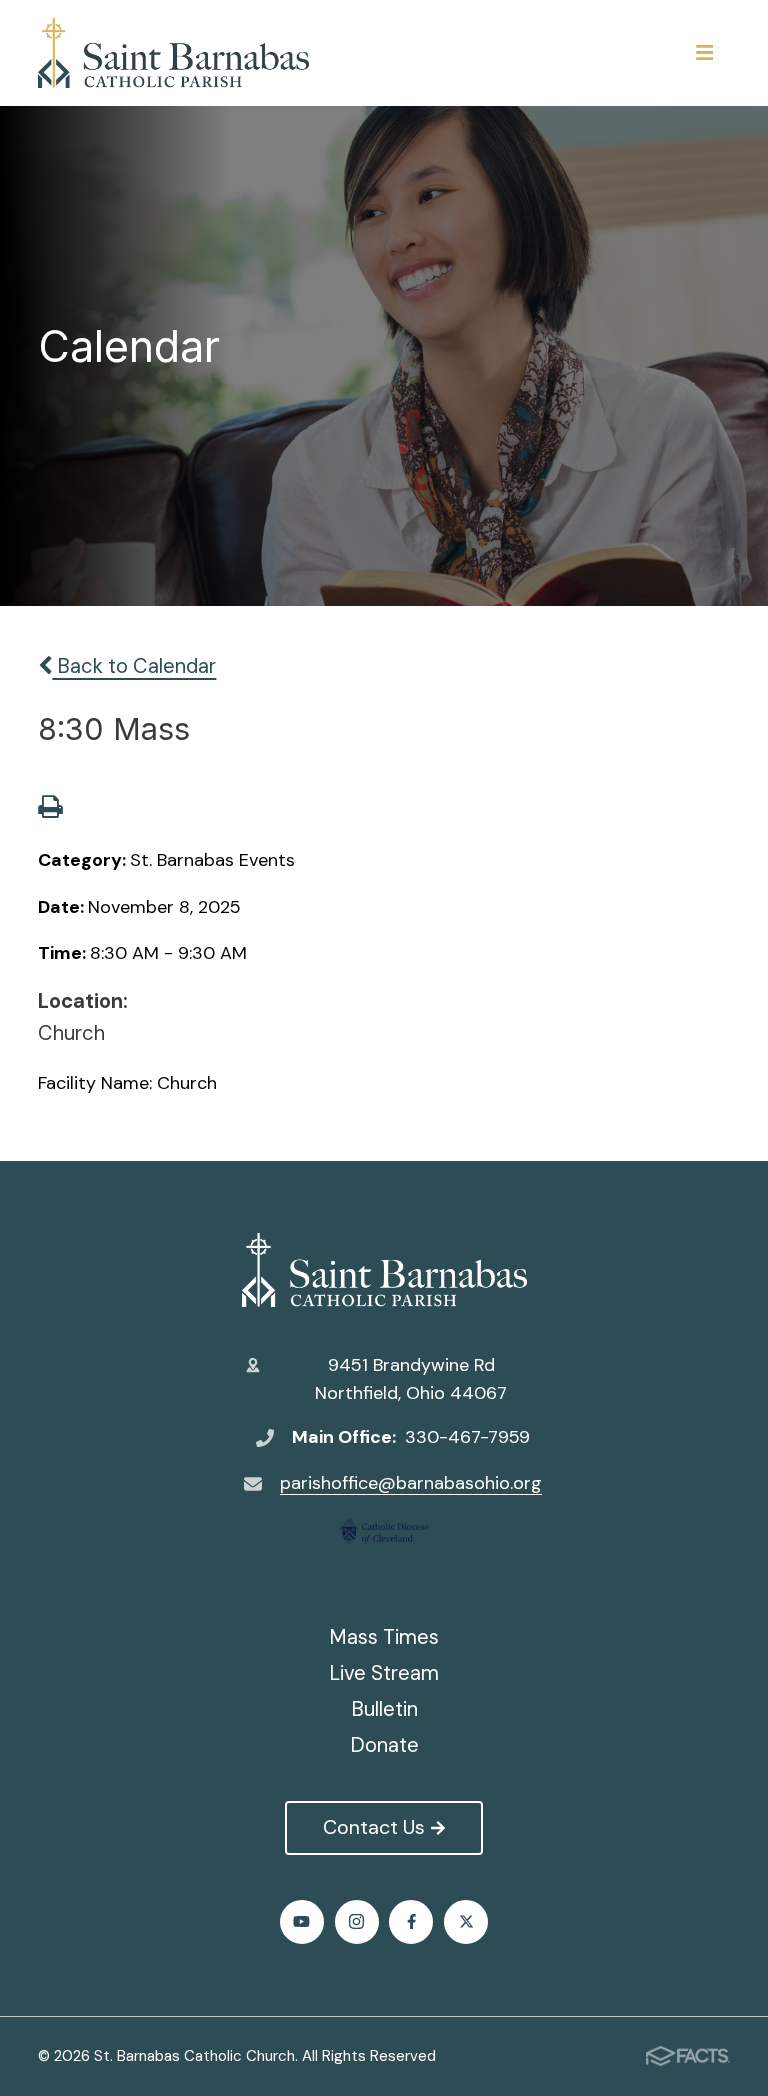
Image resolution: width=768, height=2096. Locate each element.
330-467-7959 (467, 1437)
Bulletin (384, 1709)
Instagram (357, 1922)
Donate (384, 1745)
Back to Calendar (134, 666)
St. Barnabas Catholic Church (384, 1270)
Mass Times (384, 1637)
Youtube (302, 1922)
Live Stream (384, 1673)
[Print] (50, 809)
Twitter (466, 1922)
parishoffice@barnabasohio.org (411, 1483)
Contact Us (374, 1827)
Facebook (411, 1922)
